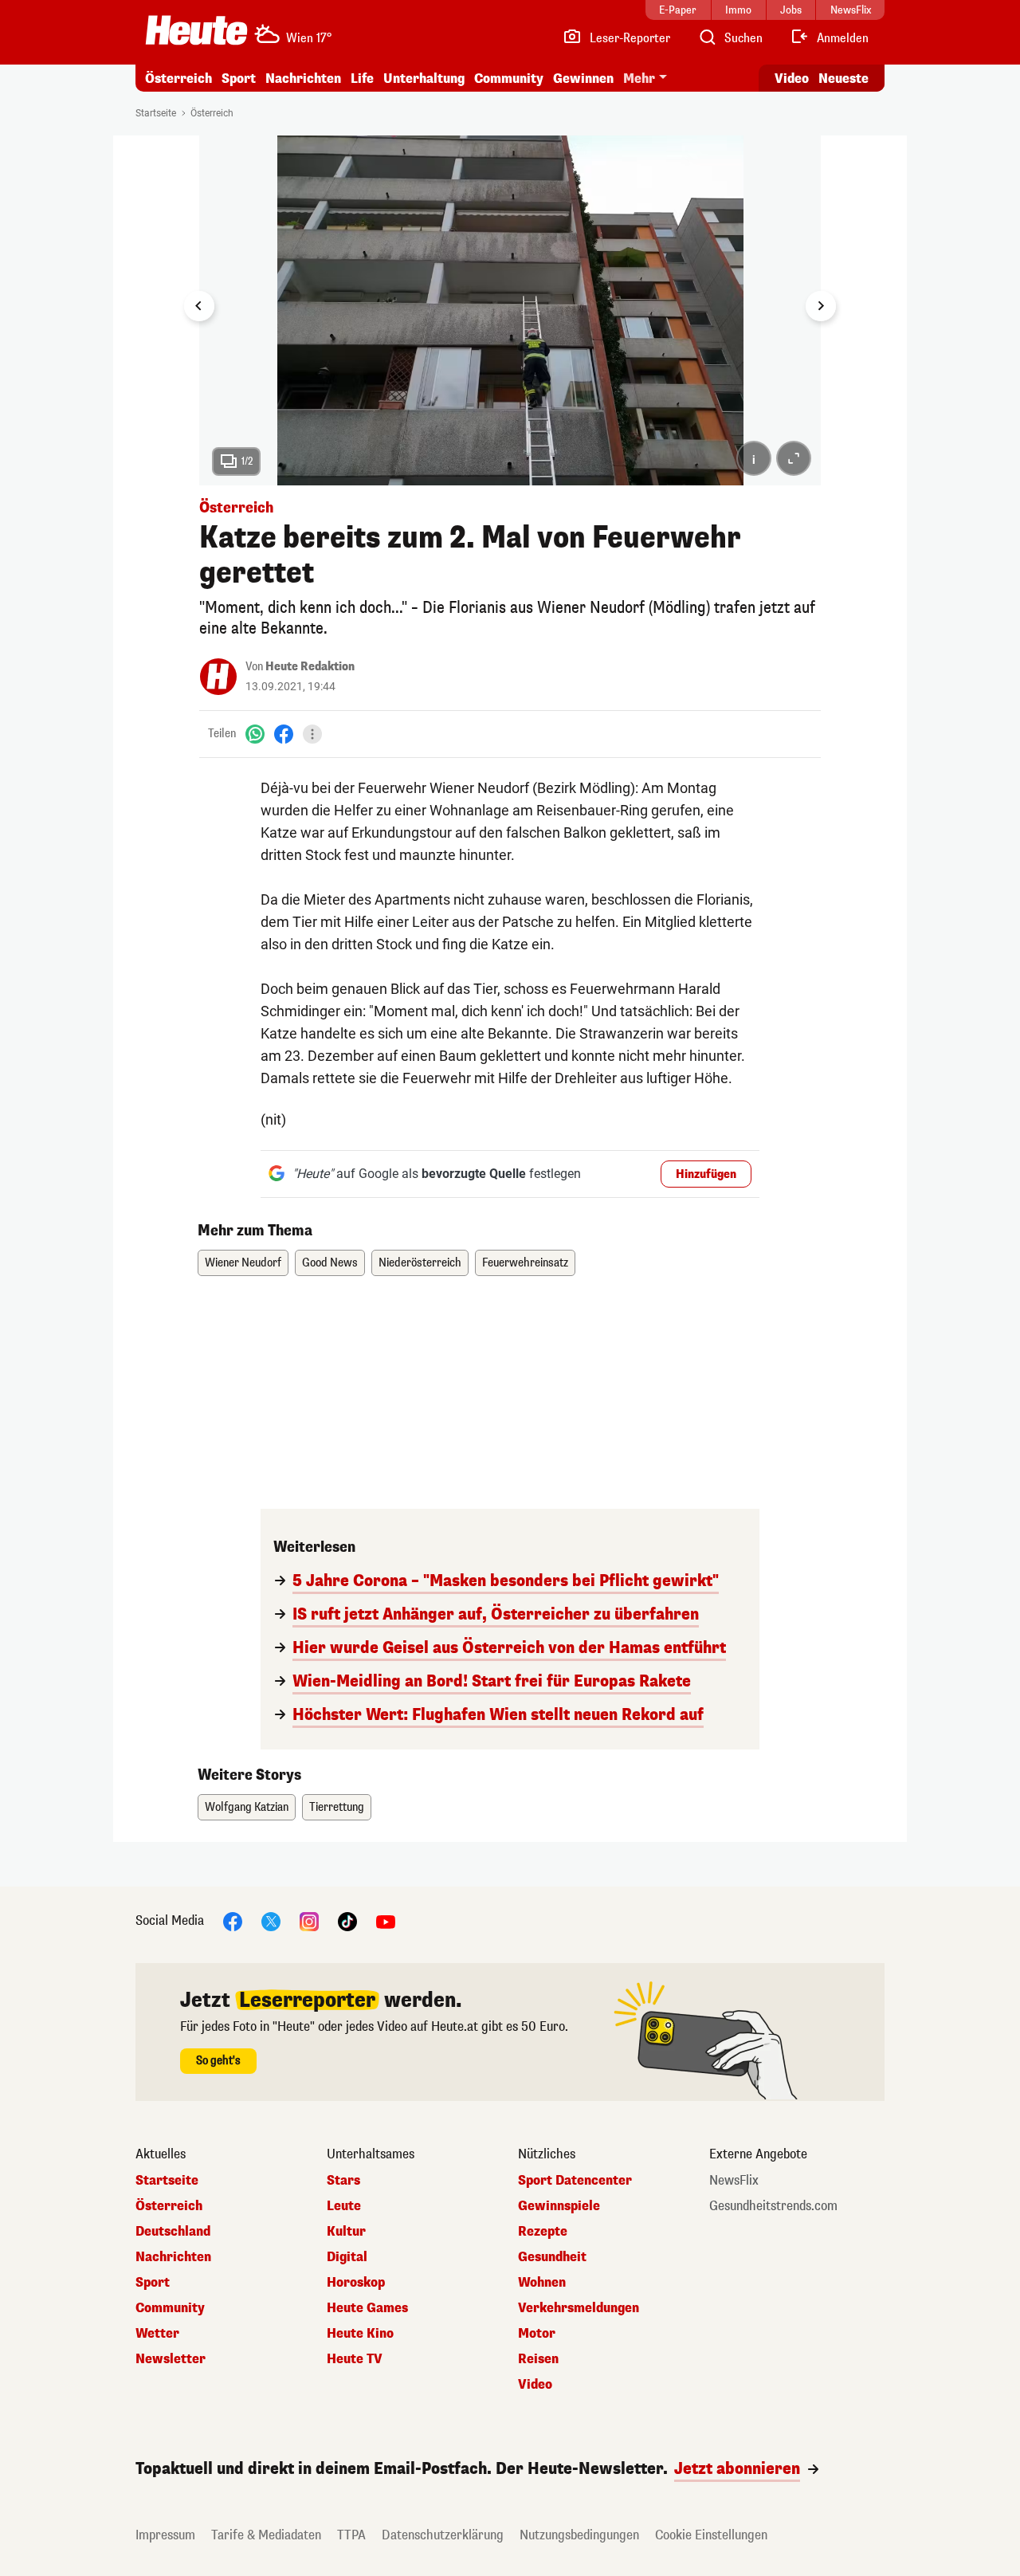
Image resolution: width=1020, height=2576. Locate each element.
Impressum (165, 2535)
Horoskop (356, 2283)
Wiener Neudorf (243, 1263)
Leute (344, 2206)
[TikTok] (347, 1920)
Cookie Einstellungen (711, 2535)
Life (362, 79)
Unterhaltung (424, 79)
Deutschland (173, 2232)
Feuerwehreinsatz (525, 1263)
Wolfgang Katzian (247, 1807)
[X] (271, 1920)
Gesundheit (552, 2257)
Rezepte (543, 2232)
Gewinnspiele (559, 2206)
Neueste (843, 79)
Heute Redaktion (310, 667)
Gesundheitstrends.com (773, 2206)
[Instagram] (309, 1920)
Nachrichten (173, 2257)
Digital (347, 2257)
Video (792, 79)
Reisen (538, 2359)
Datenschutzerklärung (443, 2535)
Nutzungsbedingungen (579, 2535)
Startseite (156, 113)
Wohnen (542, 2283)
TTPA (351, 2535)
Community (509, 79)
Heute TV (355, 2359)
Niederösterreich (420, 1263)
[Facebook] (284, 734)
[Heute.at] (196, 30)
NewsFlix (734, 2181)
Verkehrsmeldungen (579, 2308)
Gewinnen (583, 79)
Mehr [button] (639, 79)
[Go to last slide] (199, 306)
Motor (537, 2334)
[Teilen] (312, 734)
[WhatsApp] (255, 734)
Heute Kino (360, 2334)
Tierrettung (337, 1807)
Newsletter (171, 2359)
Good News (330, 1263)
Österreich (178, 79)
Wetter (157, 2334)
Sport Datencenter (575, 2181)
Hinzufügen (706, 1174)
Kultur (346, 2232)
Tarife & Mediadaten (266, 2535)
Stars (343, 2181)
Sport (239, 79)
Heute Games (367, 2308)
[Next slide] (821, 306)
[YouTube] (386, 1920)
